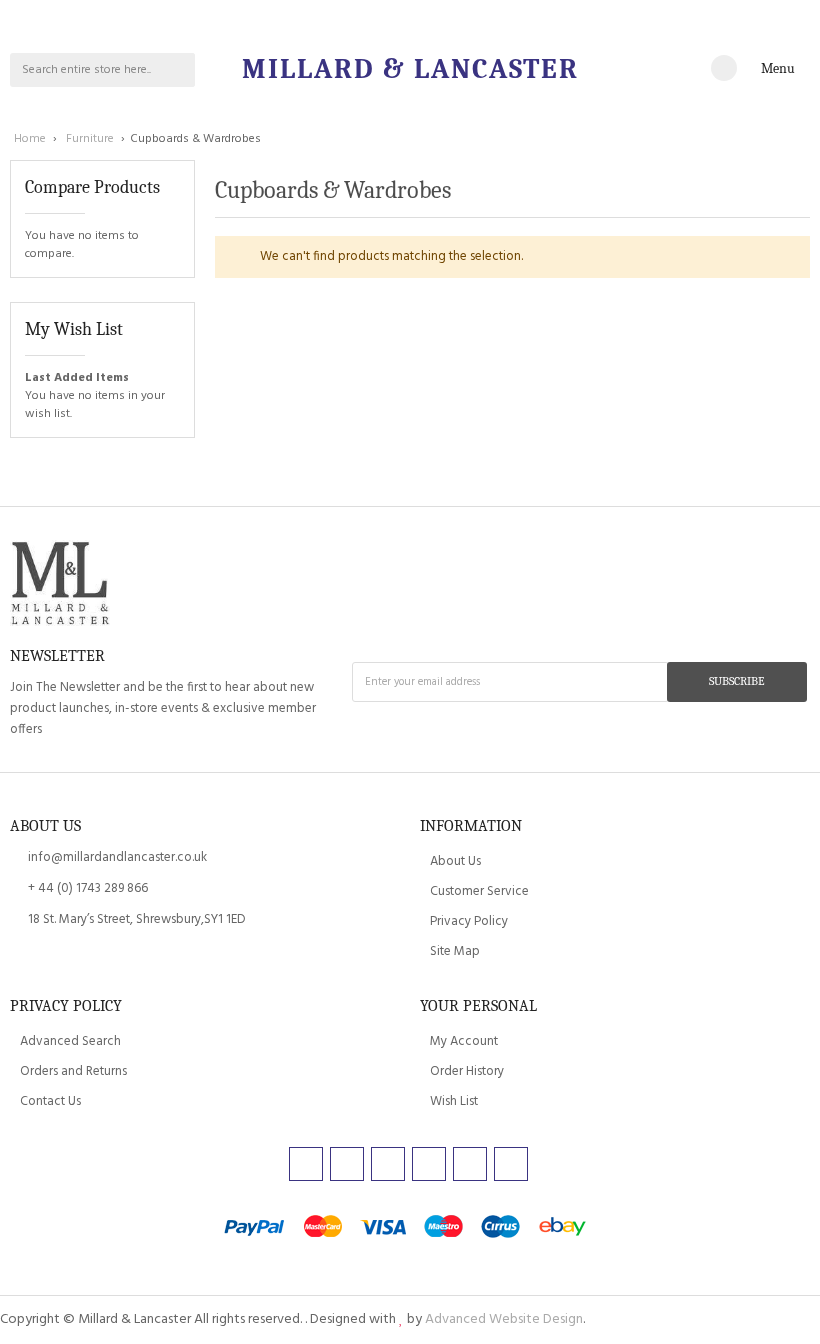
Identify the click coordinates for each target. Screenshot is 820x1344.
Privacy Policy (469, 921)
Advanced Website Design (504, 1319)
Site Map (455, 951)
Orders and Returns (73, 1071)
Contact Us (50, 1101)
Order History (467, 1071)
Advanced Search (70, 1041)
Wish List (454, 1101)
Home (31, 139)
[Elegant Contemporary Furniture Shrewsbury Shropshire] (60, 586)
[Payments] (410, 1229)
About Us (455, 861)
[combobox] (86, 70)
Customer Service (479, 891)
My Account (464, 1041)
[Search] (178, 70)
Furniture (91, 139)
